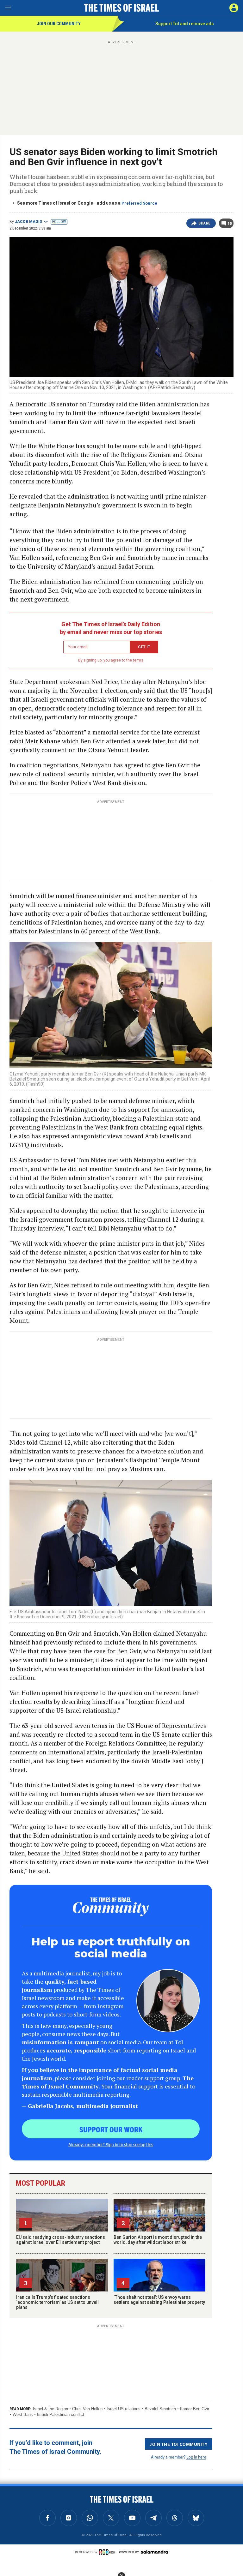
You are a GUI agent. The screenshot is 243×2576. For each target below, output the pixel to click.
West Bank (23, 2414)
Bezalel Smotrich (160, 2409)
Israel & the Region (50, 2409)
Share (205, 223)
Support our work (111, 2129)
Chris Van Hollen (87, 2409)
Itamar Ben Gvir (195, 2409)
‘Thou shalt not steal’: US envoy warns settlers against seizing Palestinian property (159, 2300)
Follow (59, 222)
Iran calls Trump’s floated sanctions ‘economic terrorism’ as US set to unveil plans (57, 2302)
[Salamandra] (154, 2552)
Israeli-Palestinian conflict (61, 2414)
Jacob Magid (28, 222)
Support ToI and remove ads (185, 24)
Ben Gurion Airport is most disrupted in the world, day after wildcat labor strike (158, 2240)
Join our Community (59, 24)
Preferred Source (139, 203)
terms (138, 660)
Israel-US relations (124, 2409)
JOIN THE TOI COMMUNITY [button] (178, 2444)
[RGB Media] (108, 2552)
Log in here (196, 2457)
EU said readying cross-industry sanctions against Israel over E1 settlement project (61, 2240)
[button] (234, 8)
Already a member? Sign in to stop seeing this (111, 2144)
